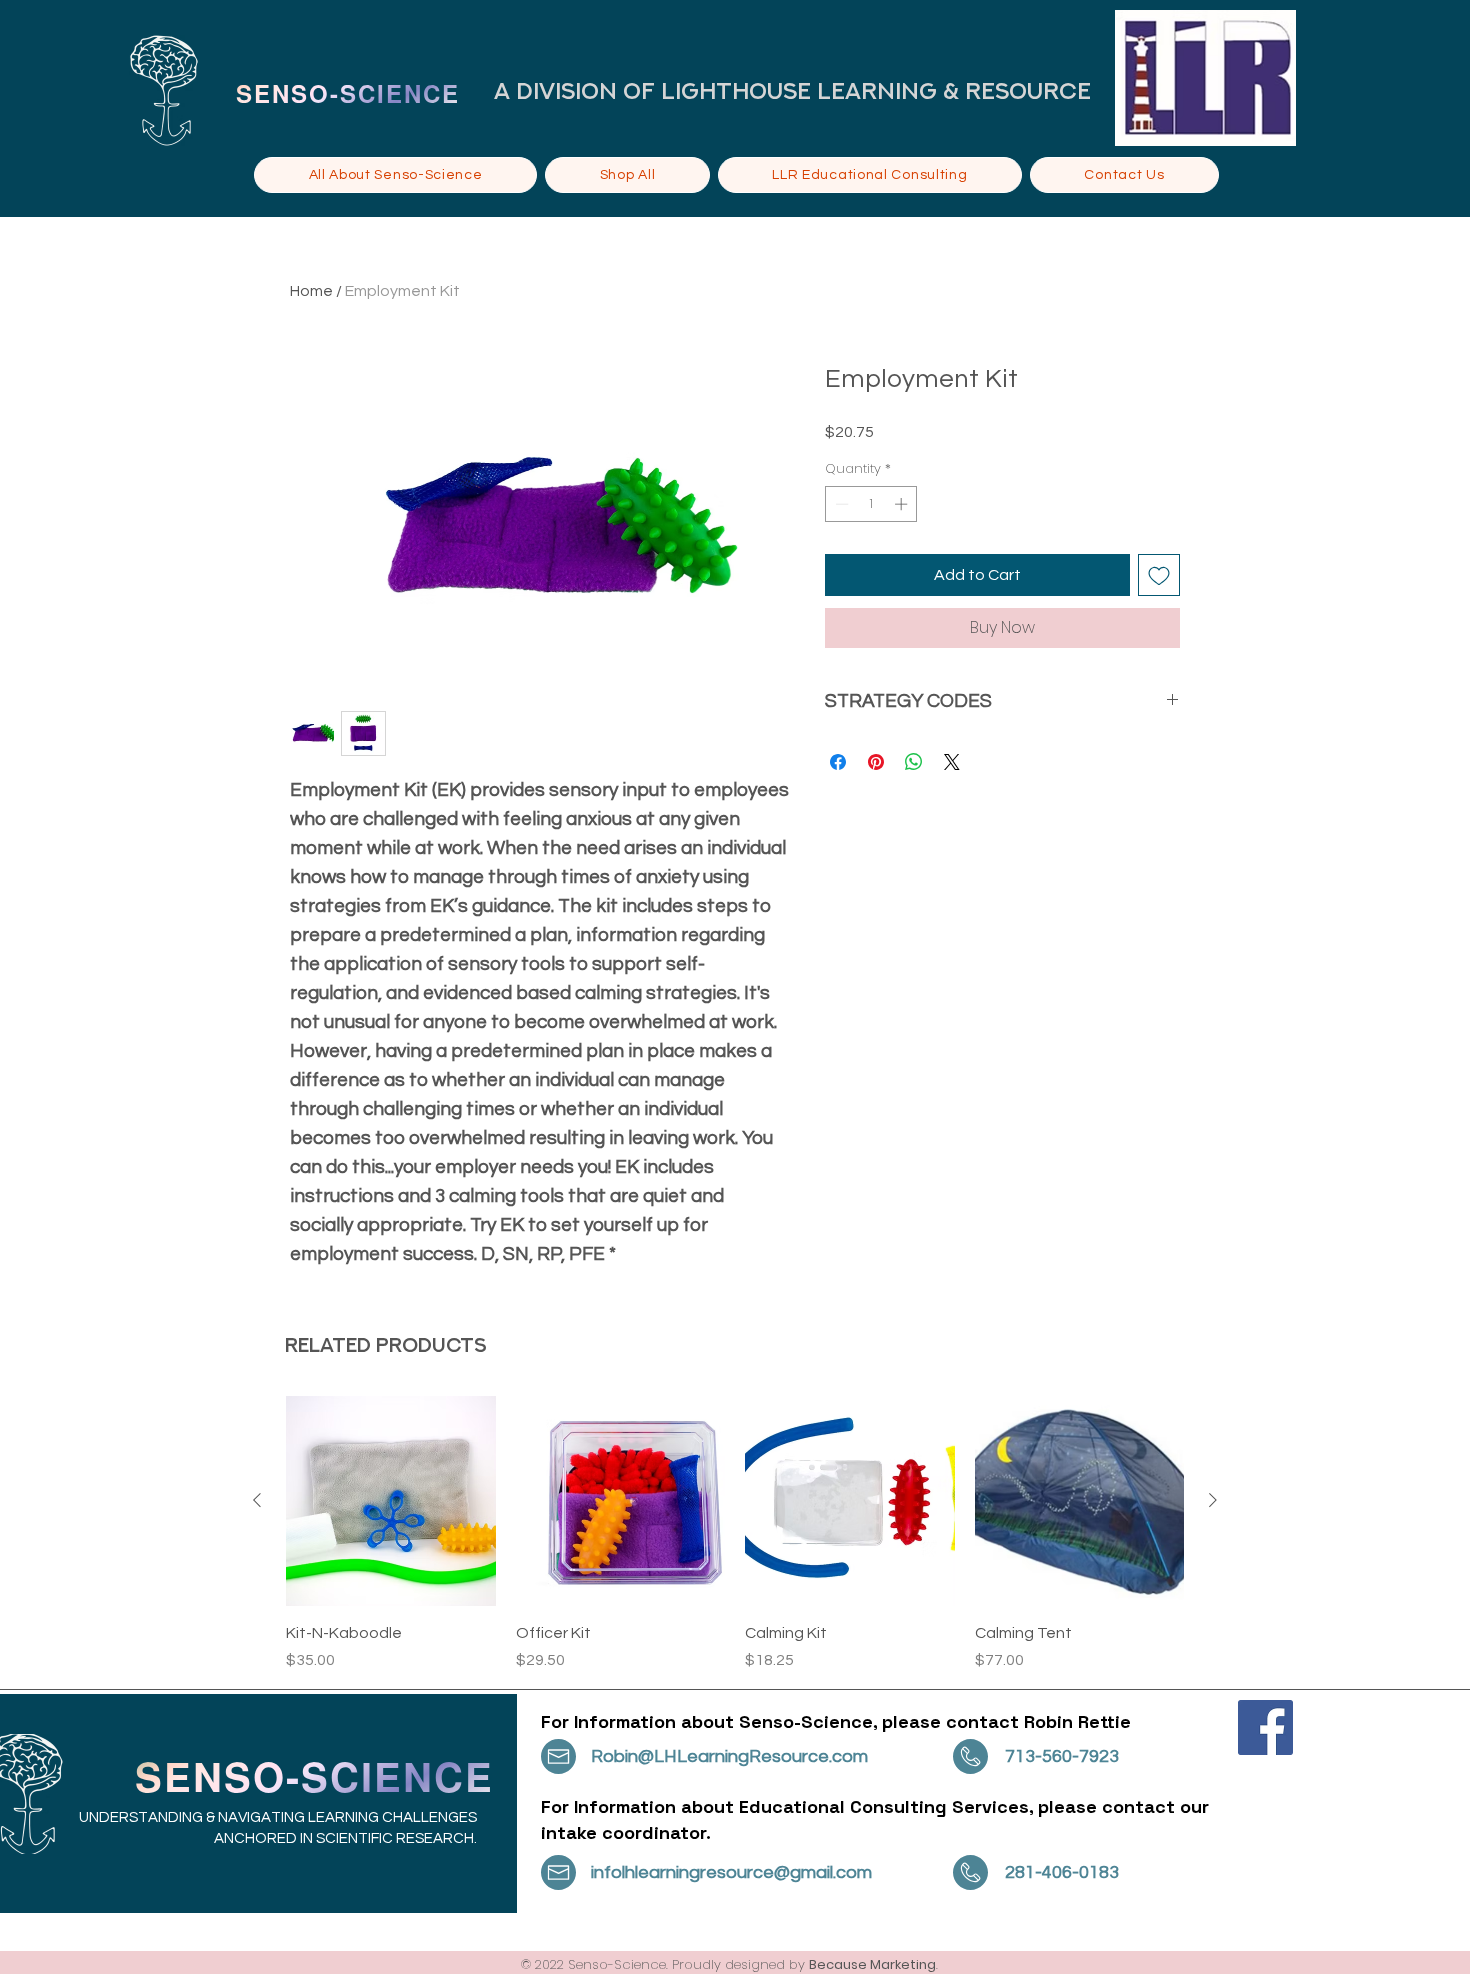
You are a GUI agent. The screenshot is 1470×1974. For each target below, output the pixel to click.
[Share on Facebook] (838, 762)
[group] (735, 1534)
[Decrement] (840, 504)
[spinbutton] (871, 504)
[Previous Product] (257, 1500)
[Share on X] (952, 762)
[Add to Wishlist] (1159, 575)
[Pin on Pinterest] (876, 762)
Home (311, 291)
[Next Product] (1213, 1500)
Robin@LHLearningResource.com (729, 1756)
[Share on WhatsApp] (914, 762)
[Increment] (903, 504)
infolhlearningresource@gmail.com (731, 1872)
